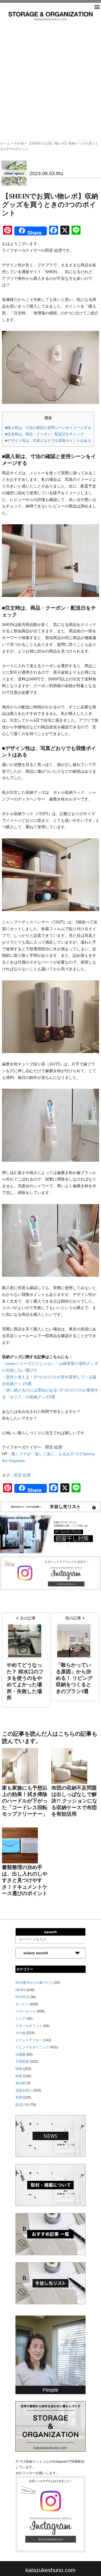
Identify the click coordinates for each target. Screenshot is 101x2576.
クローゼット (26, 2011)
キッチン (22, 2004)
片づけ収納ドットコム (50, 16)
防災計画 (22, 2105)
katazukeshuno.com (50, 2570)
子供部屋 (22, 2062)
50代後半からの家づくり (34, 1983)
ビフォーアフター (29, 2040)
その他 (19, 143)
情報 (19, 2069)
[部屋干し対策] (50, 1534)
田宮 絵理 (22, 1475)
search (50, 1932)
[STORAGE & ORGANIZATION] (50, 2426)
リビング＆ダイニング (32, 2047)
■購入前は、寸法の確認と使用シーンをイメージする (48, 428)
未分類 (20, 2083)
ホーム (5, 143)
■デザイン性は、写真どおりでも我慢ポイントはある (48, 441)
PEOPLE (22, 1997)
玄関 (19, 2097)
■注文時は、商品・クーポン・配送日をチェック (44, 434)
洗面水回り (24, 2090)
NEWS (20, 1990)
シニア (20, 2019)
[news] (50, 2136)
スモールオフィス (29, 2026)
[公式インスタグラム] (50, 1573)
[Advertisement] (50, 74)
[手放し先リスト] (50, 1506)
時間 (19, 2076)
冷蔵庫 (20, 2055)
